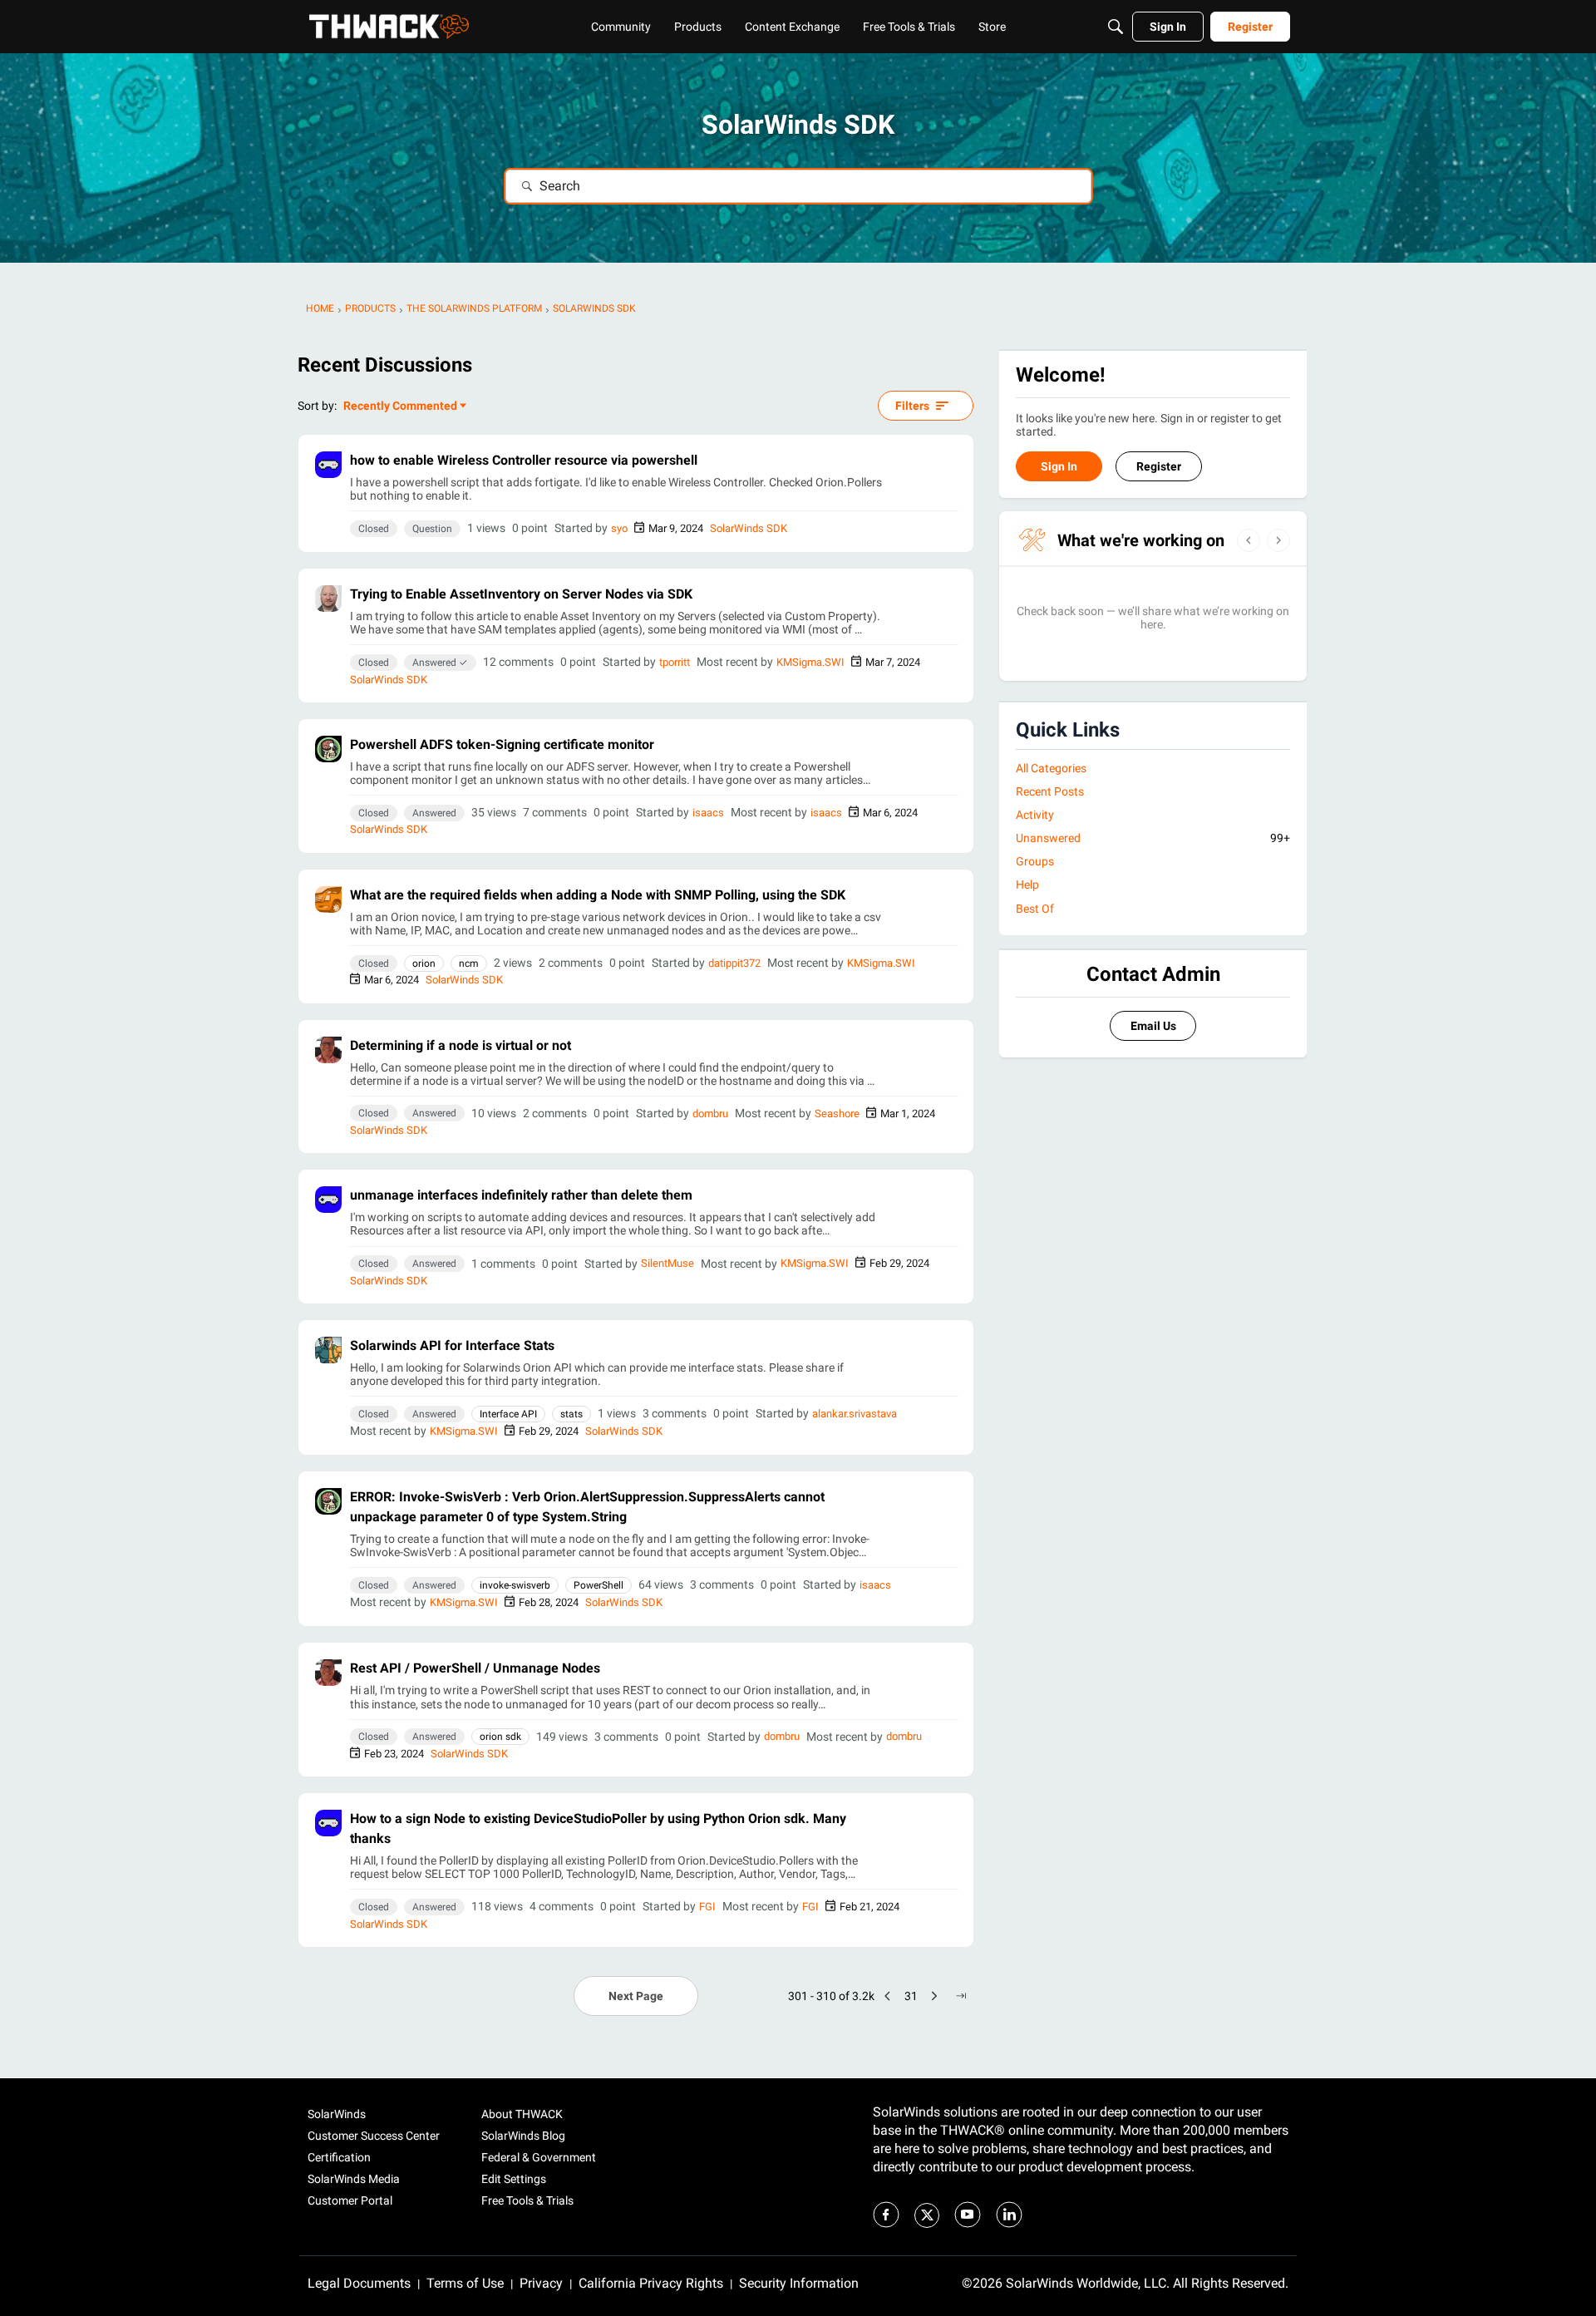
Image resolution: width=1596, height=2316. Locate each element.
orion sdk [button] (500, 1737)
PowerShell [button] (598, 1585)
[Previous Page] (888, 1996)
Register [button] (1159, 466)
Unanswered (1153, 838)
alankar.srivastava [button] (855, 1414)
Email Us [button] (1153, 1026)
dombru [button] (710, 1114)
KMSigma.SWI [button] (810, 662)
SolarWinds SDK (749, 528)
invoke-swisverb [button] (515, 1585)
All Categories (1051, 768)
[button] (328, 465)
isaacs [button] (708, 813)
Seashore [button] (837, 1114)
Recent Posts (1050, 791)
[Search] (1116, 27)
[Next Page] (934, 1996)
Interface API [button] (508, 1414)
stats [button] (571, 1414)
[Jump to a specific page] (961, 1996)
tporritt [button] (675, 662)
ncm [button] (469, 963)
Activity (1035, 815)
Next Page (636, 1996)
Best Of (1035, 909)
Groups (1035, 861)
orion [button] (424, 963)
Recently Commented (400, 407)
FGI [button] (707, 1907)
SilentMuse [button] (667, 1263)
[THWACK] (389, 27)
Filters (912, 406)
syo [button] (619, 528)
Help (1027, 885)
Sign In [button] (1059, 466)
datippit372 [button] (734, 963)
